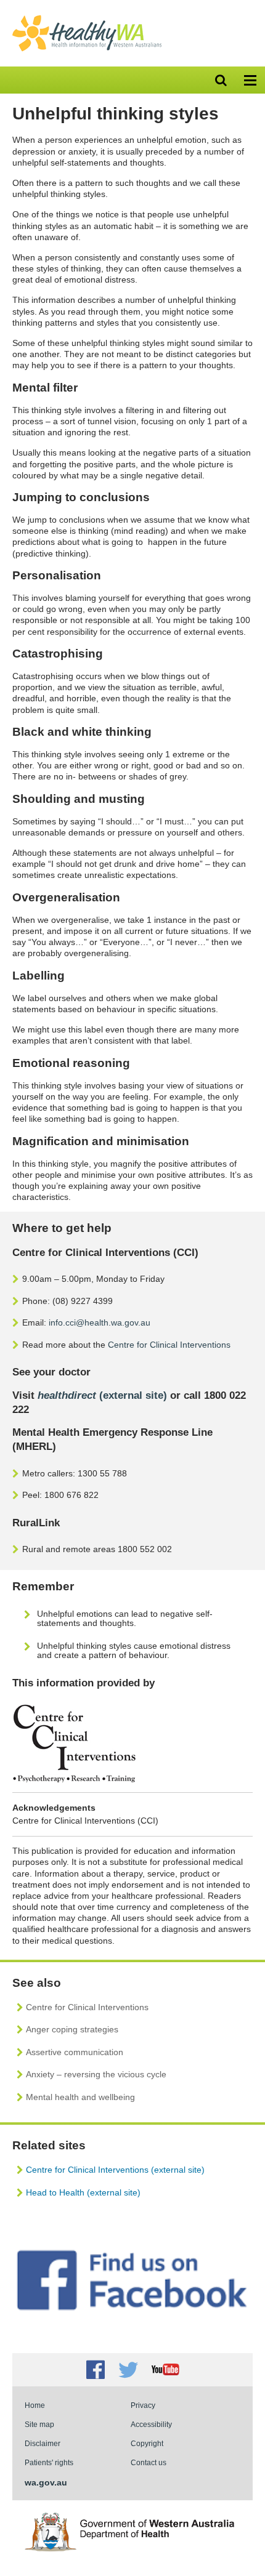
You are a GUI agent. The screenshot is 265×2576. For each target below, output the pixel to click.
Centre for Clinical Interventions (169, 1345)
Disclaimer (43, 2443)
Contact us (149, 2462)
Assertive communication (75, 2052)
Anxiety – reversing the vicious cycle (96, 2074)
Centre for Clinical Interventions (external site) (115, 2170)
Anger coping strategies (72, 2029)
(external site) (102, 1395)
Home (35, 2405)
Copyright (147, 2443)
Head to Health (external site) (83, 2192)
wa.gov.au (46, 2482)
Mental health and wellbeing (80, 2097)
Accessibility (151, 2424)
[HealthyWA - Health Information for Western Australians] (87, 18)
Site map (39, 2424)
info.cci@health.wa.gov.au (100, 1322)
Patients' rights (49, 2462)
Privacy (143, 2405)
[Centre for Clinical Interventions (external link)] (74, 1780)
